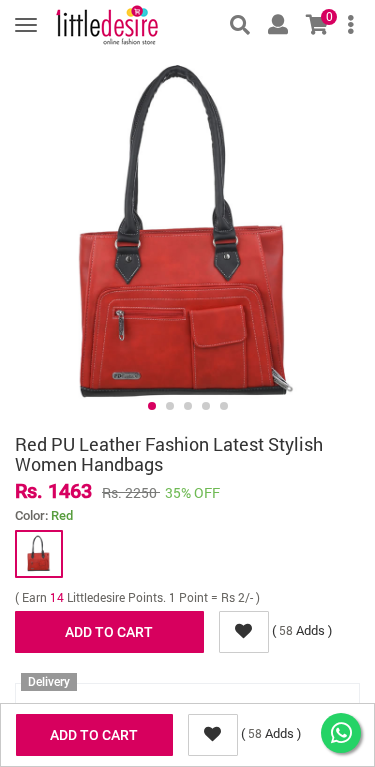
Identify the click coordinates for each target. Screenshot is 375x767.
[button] (152, 406)
